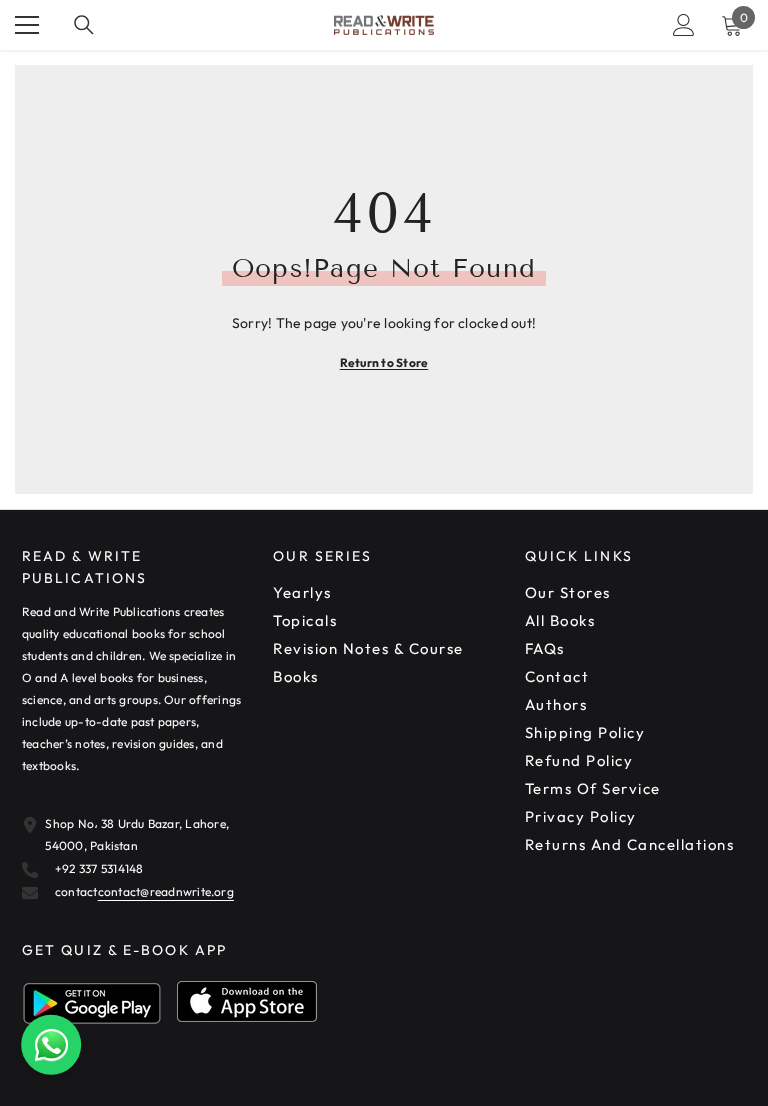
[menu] (27, 25)
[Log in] (684, 25)
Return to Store (384, 362)
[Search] (84, 25)
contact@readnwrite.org (166, 891)
